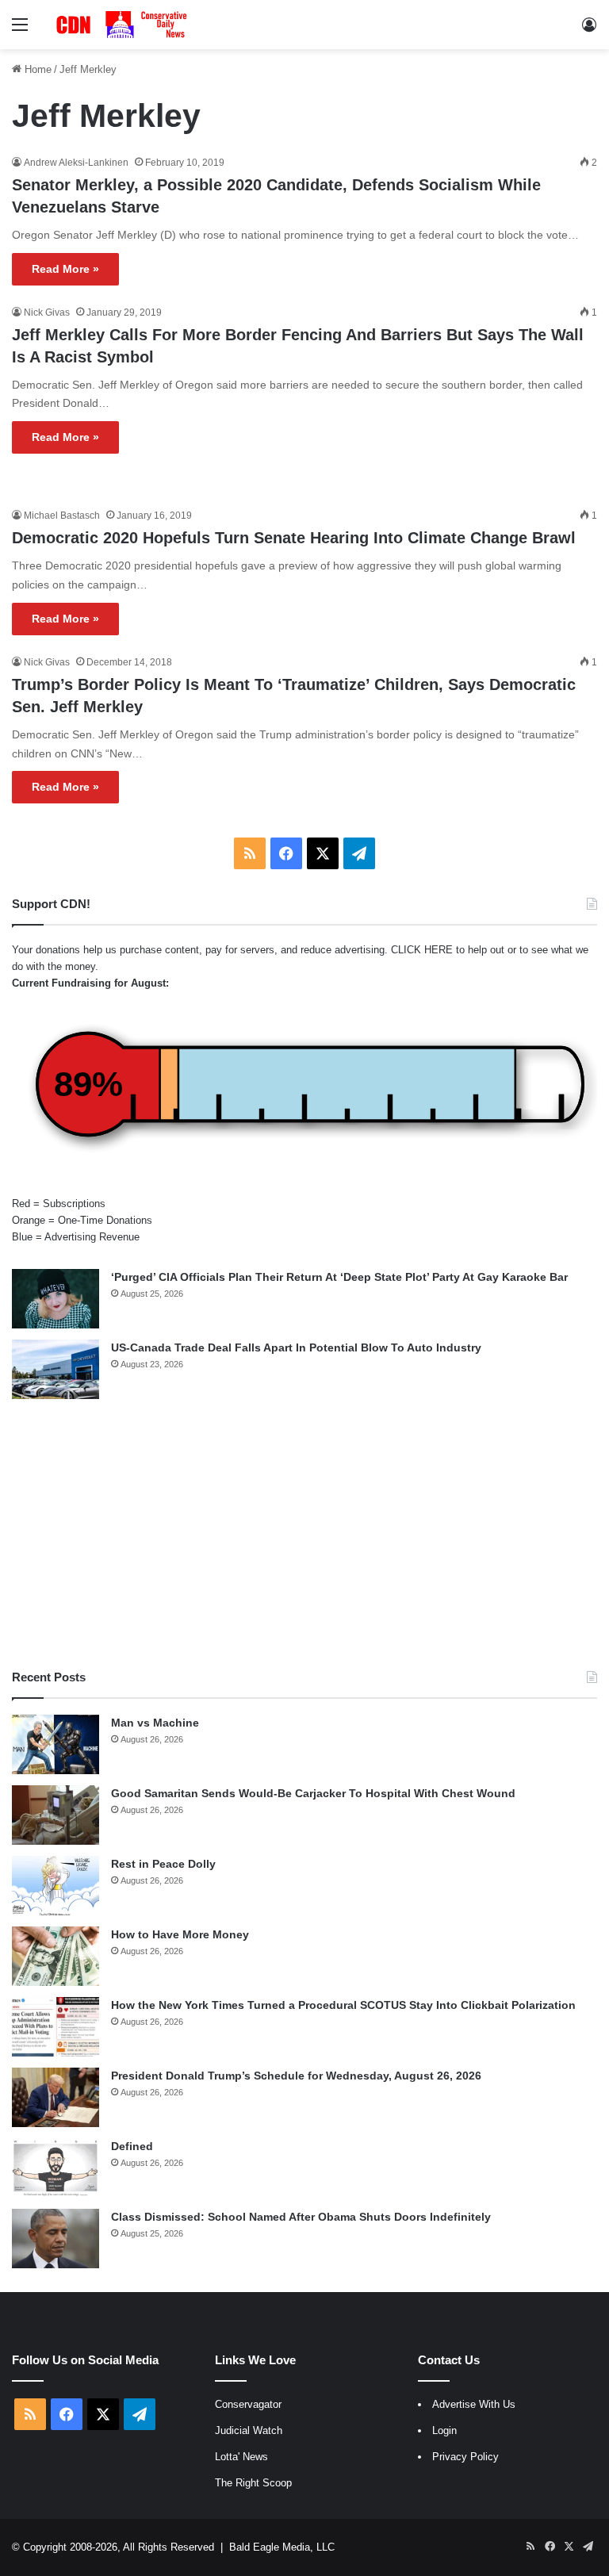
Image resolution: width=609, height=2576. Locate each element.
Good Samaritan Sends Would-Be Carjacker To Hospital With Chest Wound (313, 1793)
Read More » (65, 269)
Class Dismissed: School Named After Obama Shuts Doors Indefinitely (301, 2217)
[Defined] (56, 2168)
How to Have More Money (180, 1934)
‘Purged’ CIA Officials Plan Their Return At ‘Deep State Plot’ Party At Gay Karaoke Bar (339, 1277)
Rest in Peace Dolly (163, 1864)
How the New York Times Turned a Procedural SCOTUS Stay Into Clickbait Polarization (343, 2005)
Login (444, 2430)
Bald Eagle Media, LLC (282, 2547)
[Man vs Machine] (56, 1744)
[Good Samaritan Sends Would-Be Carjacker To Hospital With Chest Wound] (56, 1815)
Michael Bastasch (62, 516)
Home (36, 69)
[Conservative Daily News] (124, 25)
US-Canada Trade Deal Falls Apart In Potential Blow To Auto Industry (296, 1347)
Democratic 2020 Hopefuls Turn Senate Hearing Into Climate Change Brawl (294, 538)
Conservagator (248, 2404)
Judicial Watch (249, 2430)
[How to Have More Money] (56, 1956)
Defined (132, 2146)
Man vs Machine (155, 1723)
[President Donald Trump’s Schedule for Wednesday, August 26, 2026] (56, 2097)
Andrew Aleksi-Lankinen (76, 163)
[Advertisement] (304, 1534)
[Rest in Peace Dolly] (56, 1886)
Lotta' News (241, 2457)
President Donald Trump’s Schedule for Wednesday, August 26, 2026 (296, 2076)
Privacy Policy (465, 2457)
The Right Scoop (253, 2483)
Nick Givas (47, 312)
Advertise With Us (474, 2404)
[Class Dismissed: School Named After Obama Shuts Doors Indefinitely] (56, 2239)
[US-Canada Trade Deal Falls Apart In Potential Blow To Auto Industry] (56, 1369)
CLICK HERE (422, 950)
